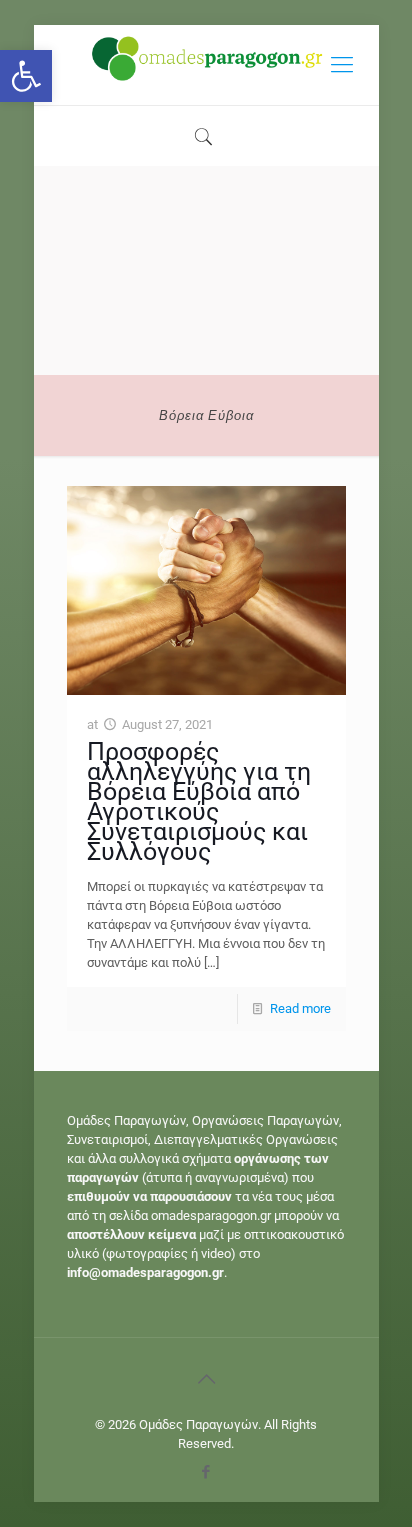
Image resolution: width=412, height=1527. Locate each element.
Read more (300, 1008)
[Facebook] (206, 1472)
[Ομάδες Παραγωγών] (206, 65)
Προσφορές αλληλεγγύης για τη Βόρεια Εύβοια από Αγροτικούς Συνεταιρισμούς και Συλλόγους (199, 801)
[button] (26, 76)
